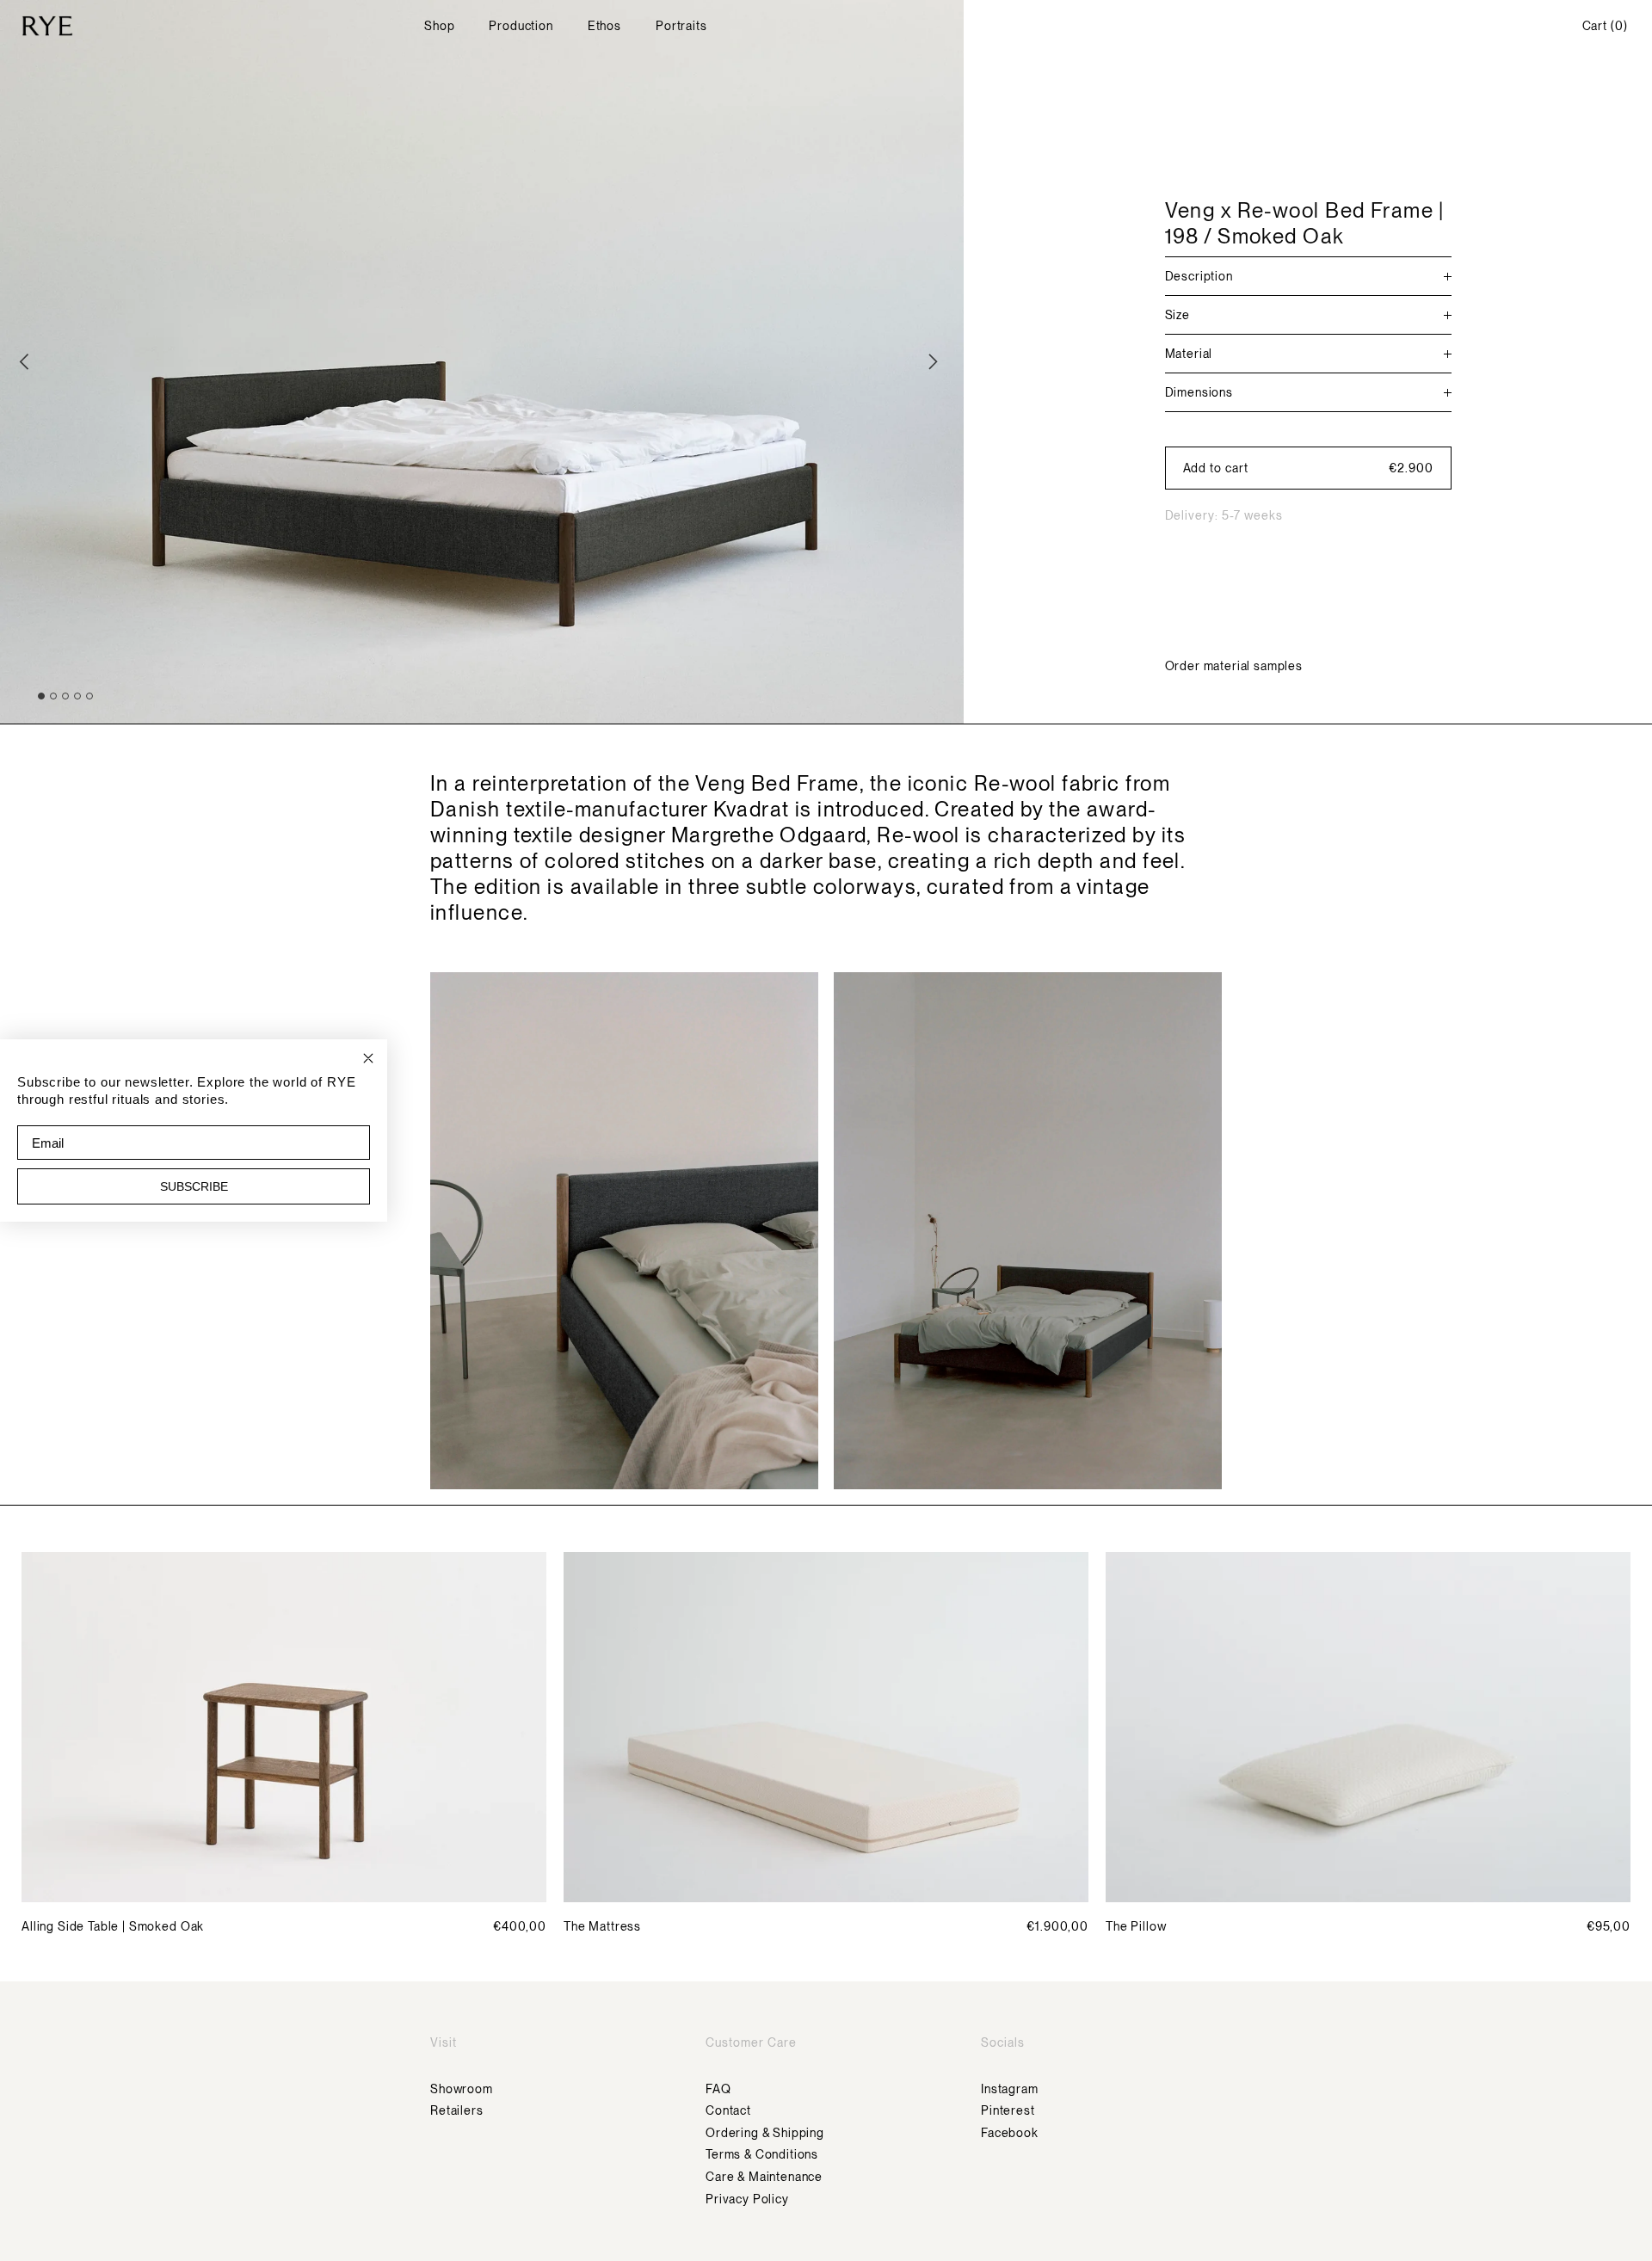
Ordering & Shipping (765, 2133)
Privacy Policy (747, 2199)
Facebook (1010, 2133)
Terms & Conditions (762, 2154)
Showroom (462, 2089)
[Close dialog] (368, 1058)
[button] (1308, 468)
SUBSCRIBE (194, 1186)
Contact (728, 2110)
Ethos (604, 26)
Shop (439, 26)
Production (521, 26)
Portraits (681, 26)
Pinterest (1008, 2110)
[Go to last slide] (28, 361)
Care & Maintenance (764, 2177)
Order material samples (1234, 666)
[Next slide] (936, 361)
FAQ (718, 2089)
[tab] (41, 696)
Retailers (457, 2110)
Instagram (1010, 2089)
